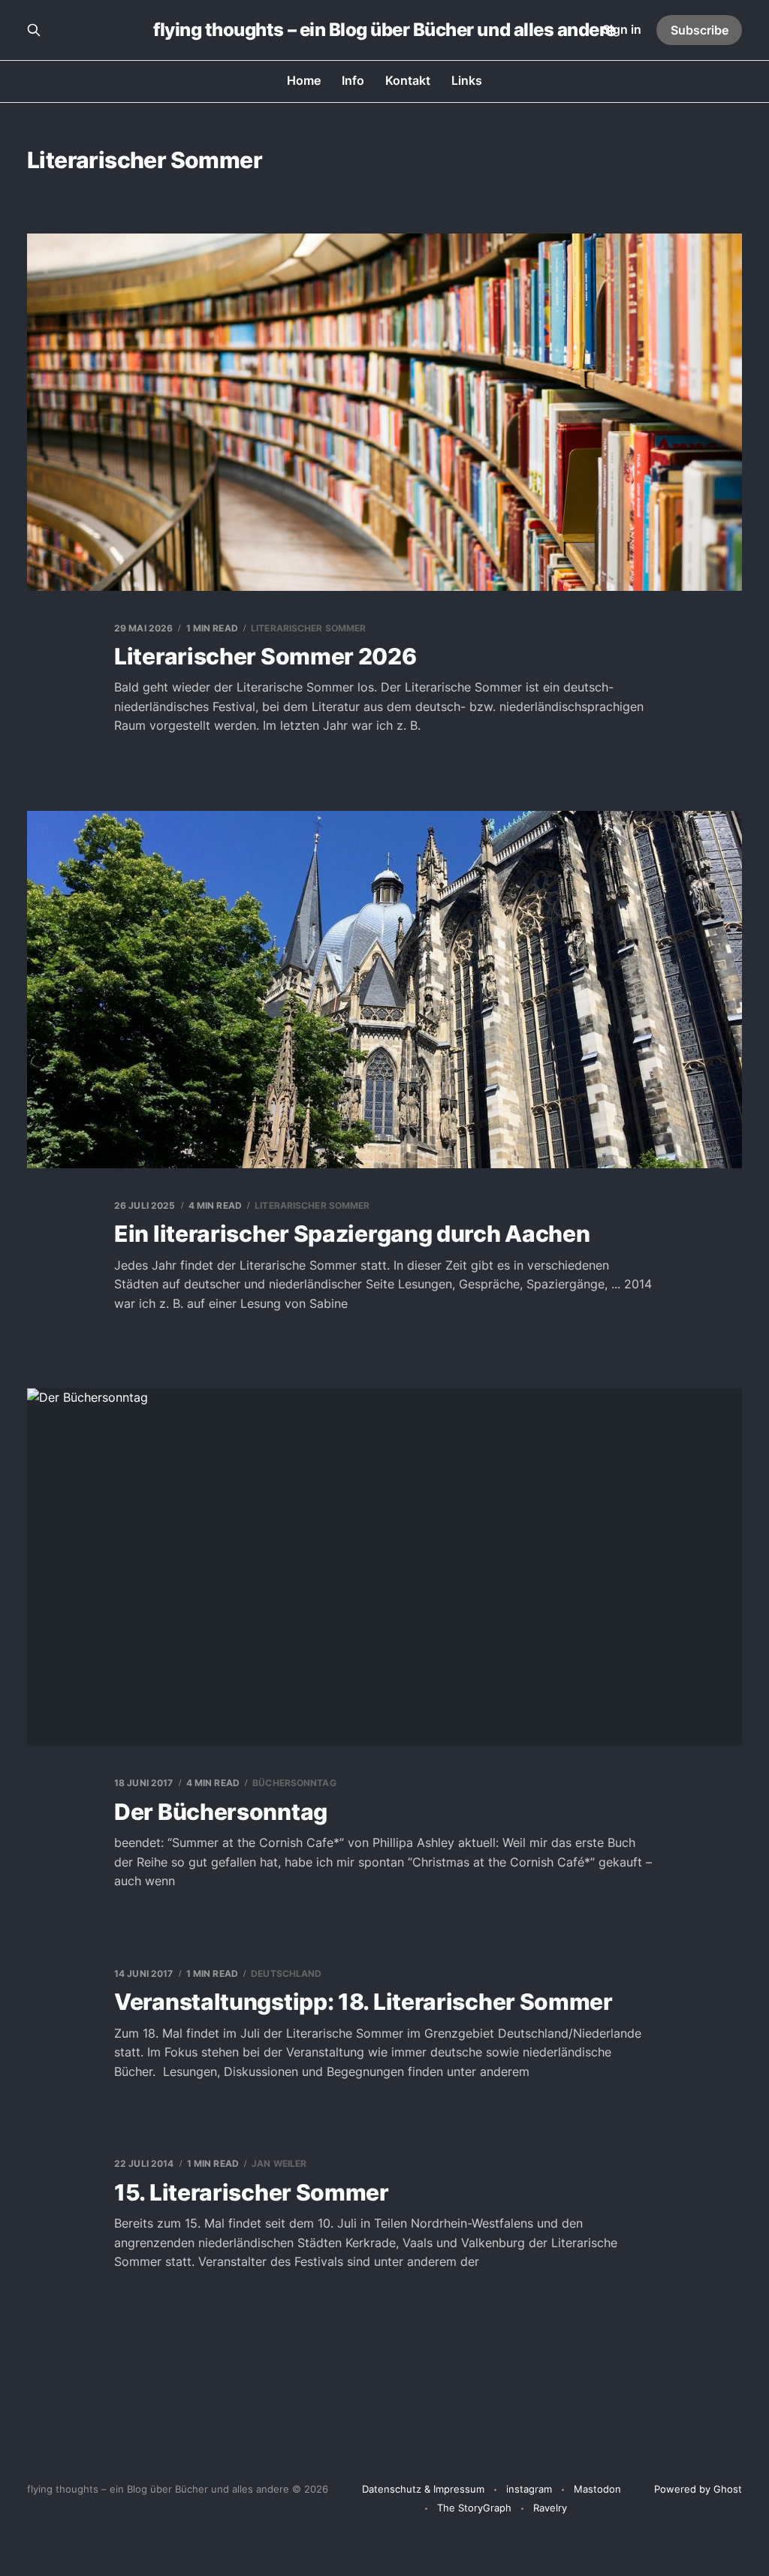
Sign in (622, 29)
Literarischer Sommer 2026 (265, 656)
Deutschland (286, 1973)
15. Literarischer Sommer (252, 2192)
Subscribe (700, 30)
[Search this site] (34, 30)
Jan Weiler (279, 2163)
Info (353, 80)
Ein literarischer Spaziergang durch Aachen (352, 1234)
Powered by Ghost (698, 2489)
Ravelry (550, 2508)
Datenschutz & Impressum (423, 2489)
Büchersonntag (294, 1783)
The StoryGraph (474, 2508)
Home (304, 80)
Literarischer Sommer (308, 628)
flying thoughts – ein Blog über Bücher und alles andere (384, 30)
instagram (529, 2489)
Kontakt (408, 80)
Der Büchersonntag (221, 1812)
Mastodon (597, 2489)
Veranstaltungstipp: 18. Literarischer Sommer (363, 2002)
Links (467, 80)
